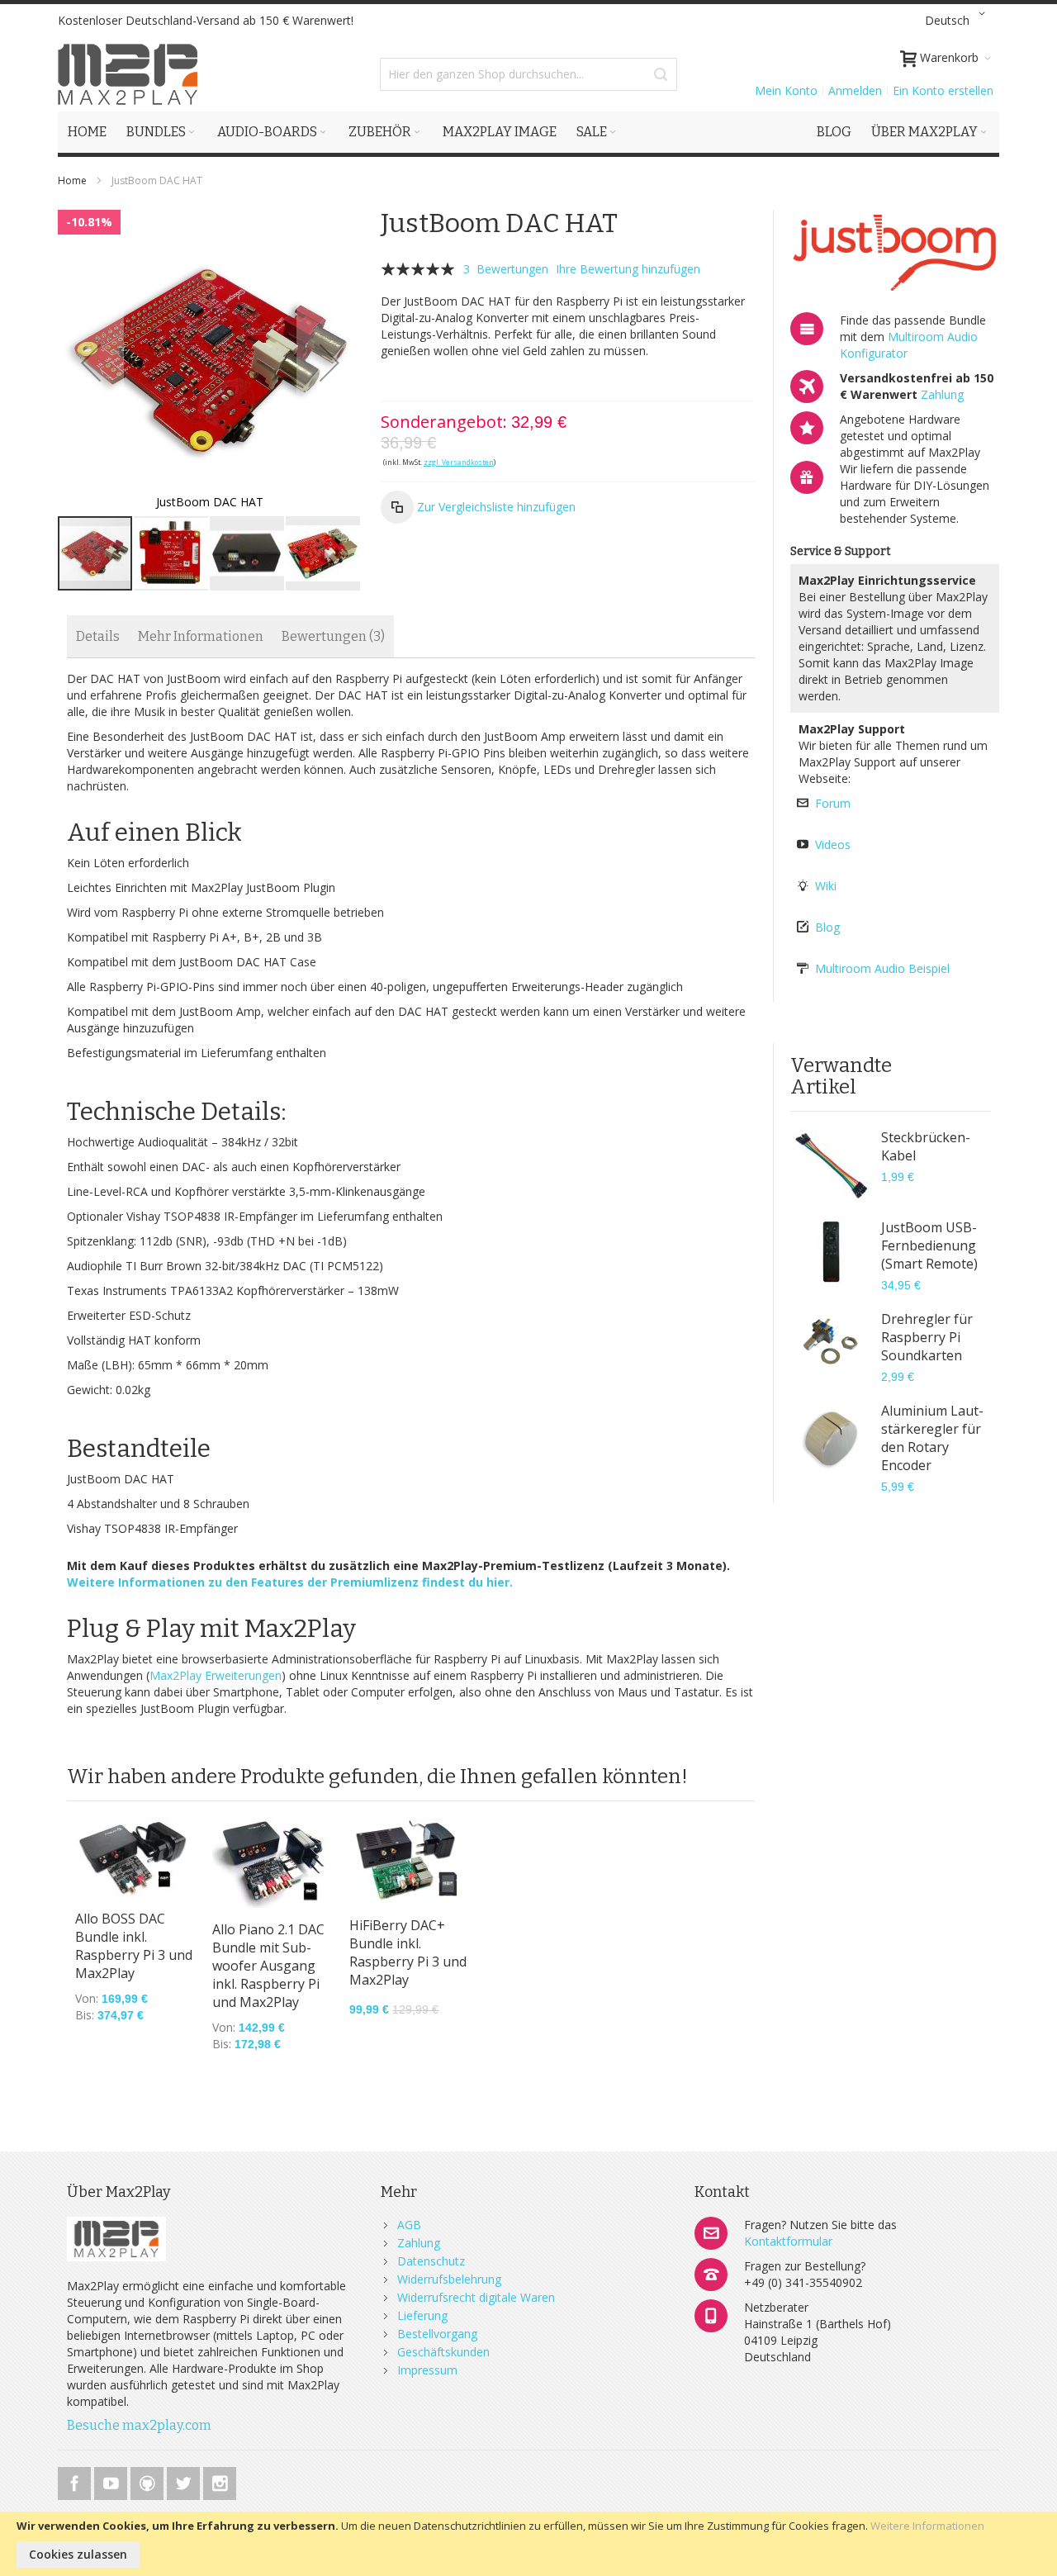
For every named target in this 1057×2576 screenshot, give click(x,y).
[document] (528, 2544)
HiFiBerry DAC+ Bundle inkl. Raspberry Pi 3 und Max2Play (408, 1952)
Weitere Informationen (927, 2526)
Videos (833, 844)
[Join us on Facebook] (76, 2481)
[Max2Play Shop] (128, 74)
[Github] (149, 2481)
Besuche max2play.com (139, 2425)
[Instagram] (220, 2481)
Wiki (826, 886)
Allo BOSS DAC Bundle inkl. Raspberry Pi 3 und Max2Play (134, 1946)
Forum (833, 803)
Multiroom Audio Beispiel (882, 968)
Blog (827, 927)
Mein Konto (786, 90)
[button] (958, 21)
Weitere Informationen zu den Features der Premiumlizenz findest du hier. (290, 1582)
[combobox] (528, 74)
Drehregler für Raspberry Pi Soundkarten (927, 1337)
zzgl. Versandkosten (459, 462)
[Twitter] (185, 2481)
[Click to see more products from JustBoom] (895, 253)
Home (72, 180)
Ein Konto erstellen (943, 90)
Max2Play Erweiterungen (216, 1675)
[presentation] (98, 636)
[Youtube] (112, 2481)
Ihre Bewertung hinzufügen (628, 269)
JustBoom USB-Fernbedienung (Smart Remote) (929, 1245)
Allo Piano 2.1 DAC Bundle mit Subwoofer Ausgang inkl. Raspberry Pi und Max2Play (268, 1966)
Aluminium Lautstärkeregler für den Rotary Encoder (932, 1438)
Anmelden (855, 90)
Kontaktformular (788, 2241)
